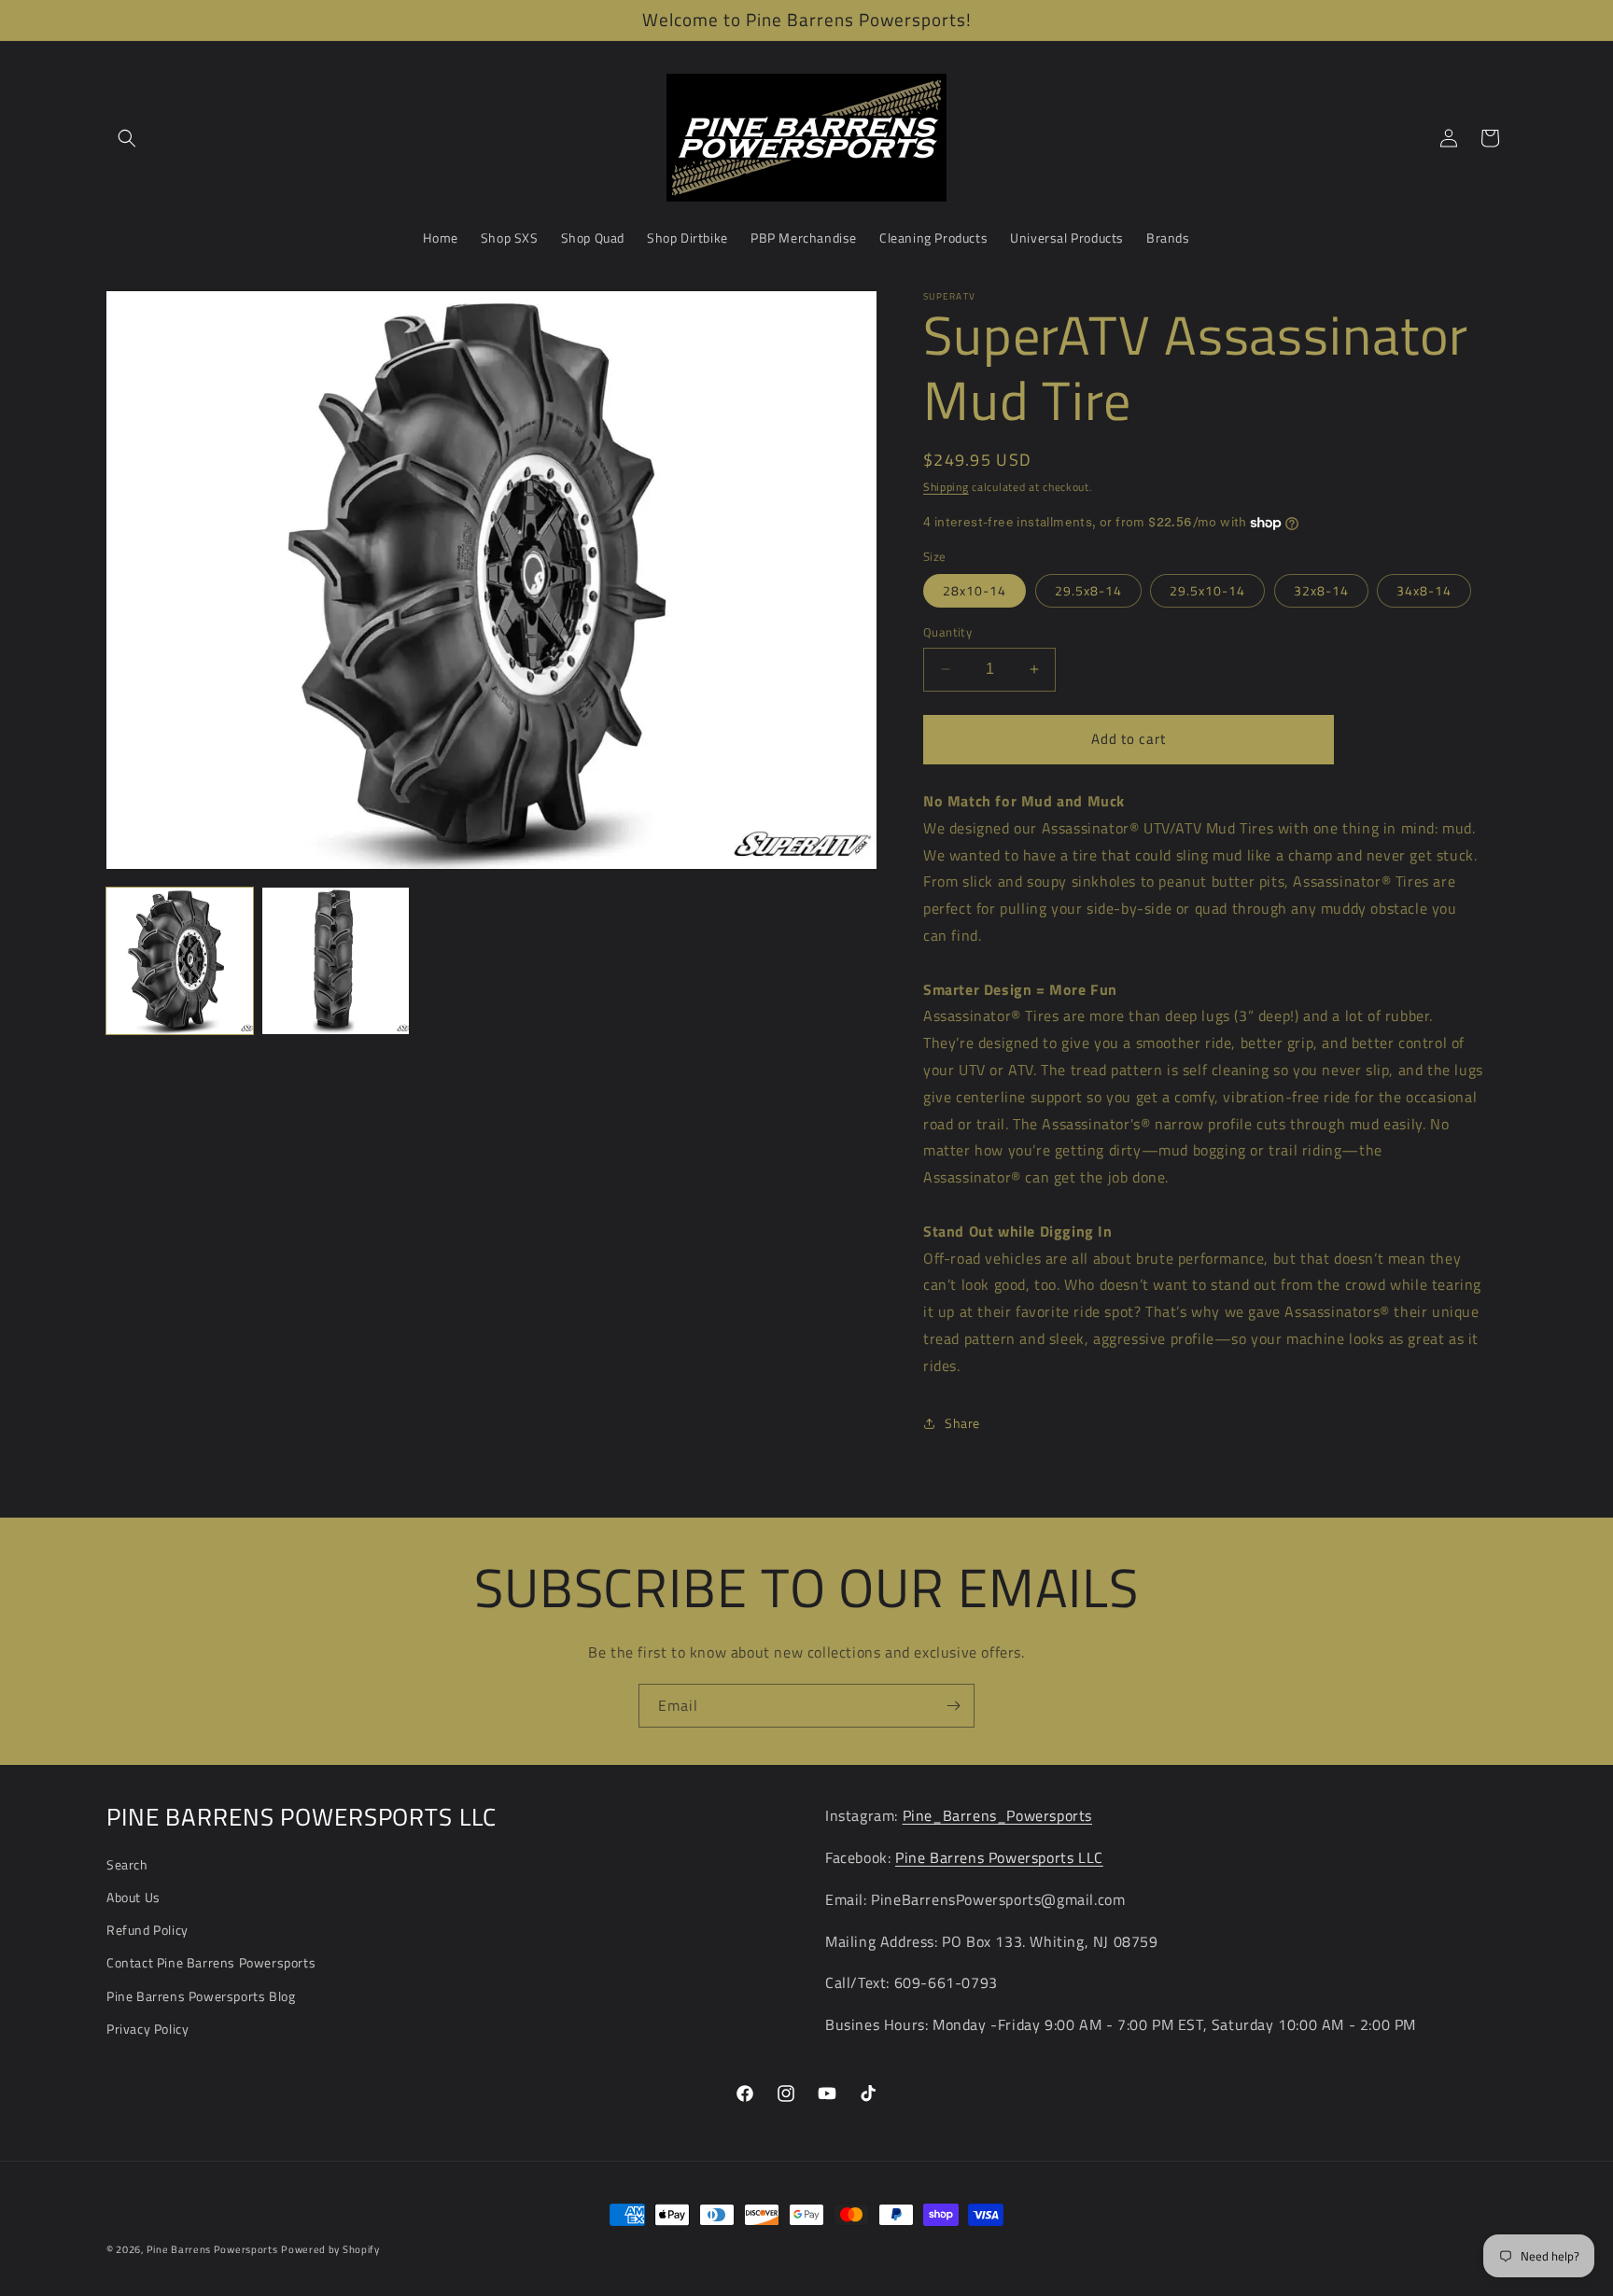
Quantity (947, 632)
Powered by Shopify (330, 2249)
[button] (127, 138)
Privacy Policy (147, 2029)
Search (127, 1864)
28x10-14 (975, 590)
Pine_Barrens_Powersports (997, 1815)
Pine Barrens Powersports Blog (201, 1996)
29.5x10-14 (1207, 590)
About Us (133, 1897)
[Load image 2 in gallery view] (336, 961)
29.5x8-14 (1088, 590)
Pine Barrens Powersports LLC (999, 1857)
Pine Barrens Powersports (212, 2249)
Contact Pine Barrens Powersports (211, 1962)
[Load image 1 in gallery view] (180, 961)
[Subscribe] (953, 1706)
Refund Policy (147, 1930)
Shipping (946, 487)
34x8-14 (1424, 590)
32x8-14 (1321, 590)
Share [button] (962, 1423)
